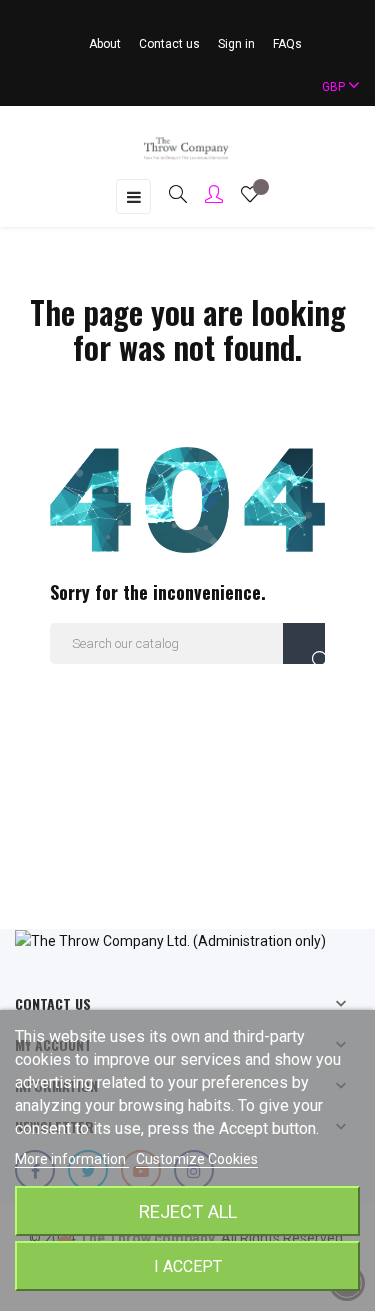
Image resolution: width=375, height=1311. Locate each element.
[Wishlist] (250, 197)
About (105, 44)
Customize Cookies (197, 1159)
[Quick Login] (205, 196)
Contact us (169, 44)
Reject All (188, 1211)
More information (72, 1159)
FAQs (287, 44)
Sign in (236, 44)
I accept (188, 1266)
